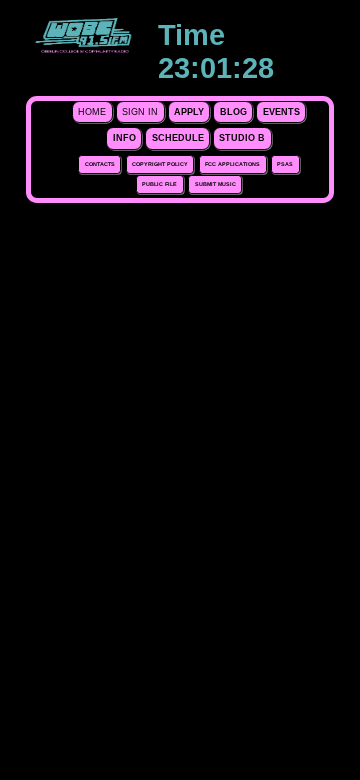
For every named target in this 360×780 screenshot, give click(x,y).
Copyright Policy (160, 164)
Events (281, 112)
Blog (233, 112)
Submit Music (215, 184)
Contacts (100, 164)
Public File (159, 184)
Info (124, 138)
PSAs (285, 164)
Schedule (178, 138)
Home (92, 112)
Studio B (242, 138)
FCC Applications (232, 164)
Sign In (140, 112)
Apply (189, 112)
